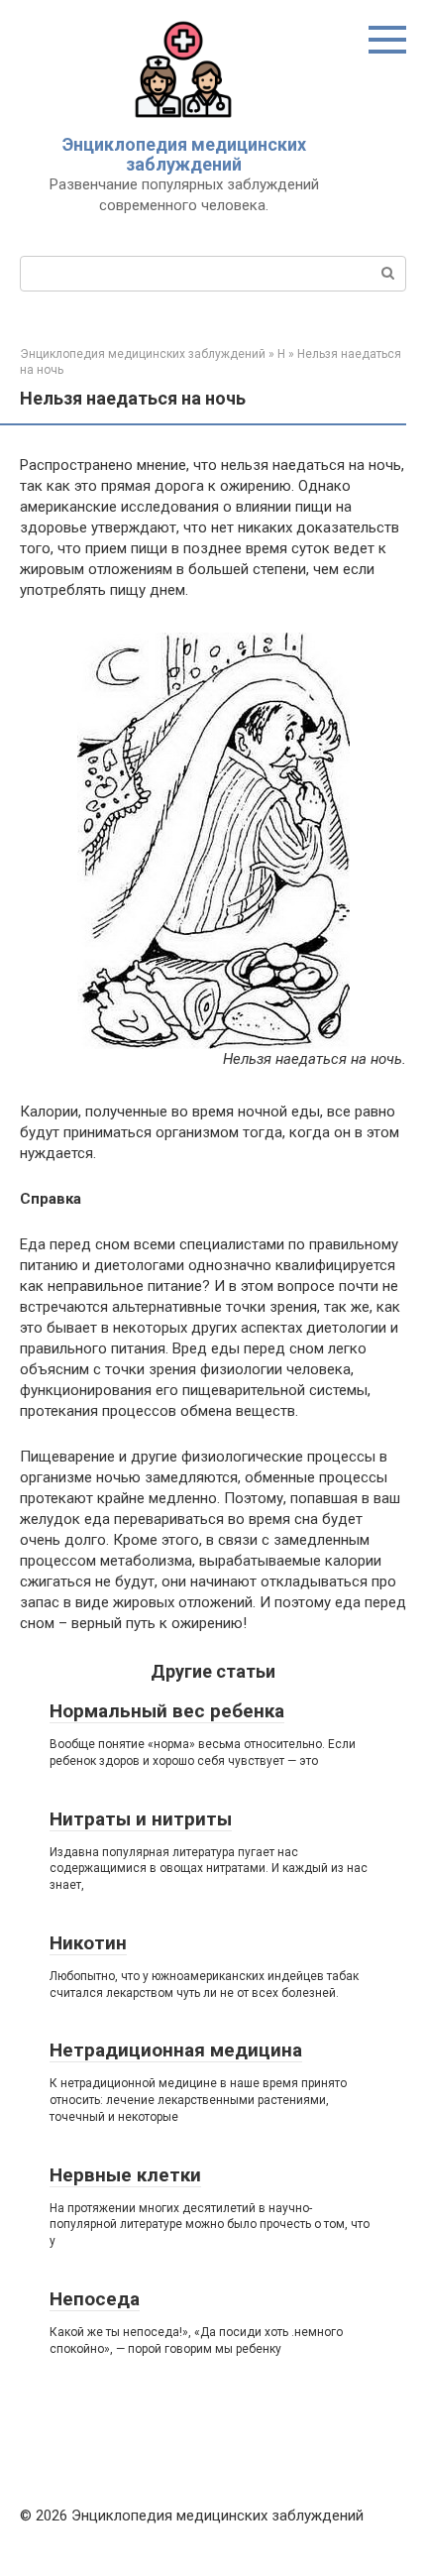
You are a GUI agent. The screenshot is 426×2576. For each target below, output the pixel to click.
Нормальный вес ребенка (167, 1711)
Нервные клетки (125, 2175)
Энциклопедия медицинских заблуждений (184, 154)
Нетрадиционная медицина (176, 2050)
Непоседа (95, 2299)
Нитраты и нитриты (141, 1819)
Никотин (88, 1943)
